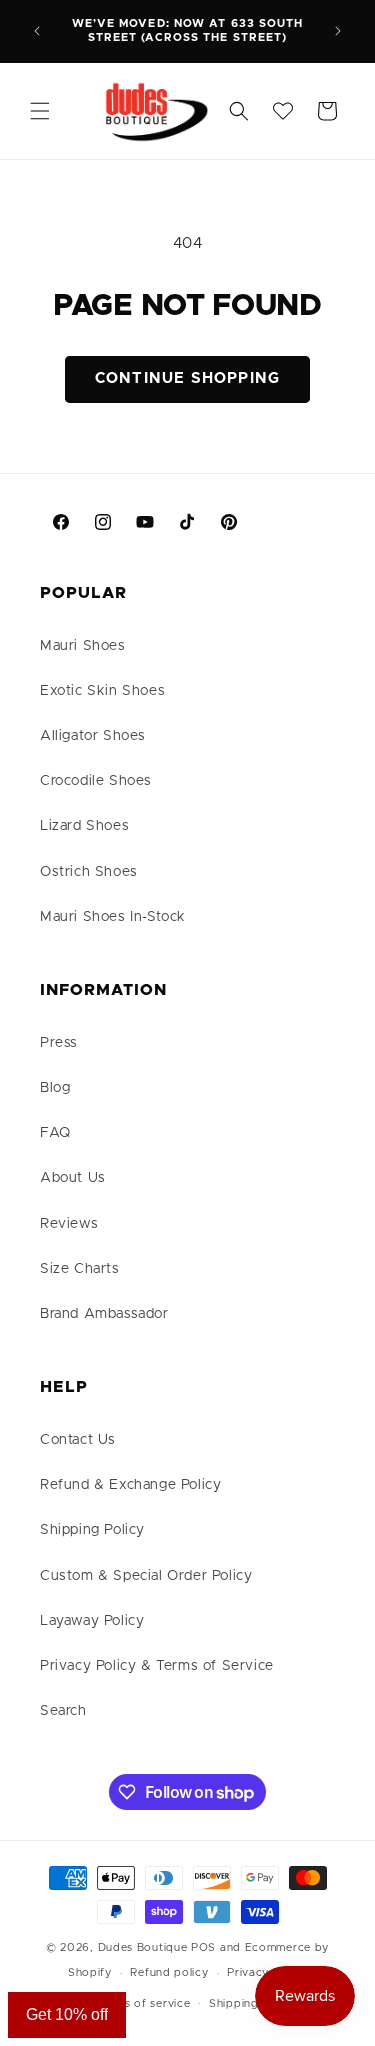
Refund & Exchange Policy (130, 1485)
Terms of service (143, 2003)
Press (59, 1043)
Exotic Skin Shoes (102, 691)
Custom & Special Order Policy (146, 1576)
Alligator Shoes (93, 736)
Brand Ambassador (104, 1314)
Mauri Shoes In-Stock (113, 917)
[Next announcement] (338, 31)
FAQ (55, 1133)
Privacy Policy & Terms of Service (157, 1666)
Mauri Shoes (83, 646)
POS (203, 1947)
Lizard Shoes (84, 826)
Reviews (69, 1224)
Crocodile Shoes (96, 781)
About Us (73, 1178)
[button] (40, 111)
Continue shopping (187, 378)
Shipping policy (253, 2003)
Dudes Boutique (143, 1947)
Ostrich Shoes (89, 872)
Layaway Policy (92, 1621)
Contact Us (78, 1440)
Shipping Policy (92, 1530)
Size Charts (80, 1269)
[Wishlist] (283, 111)
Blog (55, 1088)
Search (63, 1711)
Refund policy (169, 1972)
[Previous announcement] (37, 31)
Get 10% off (67, 2014)
